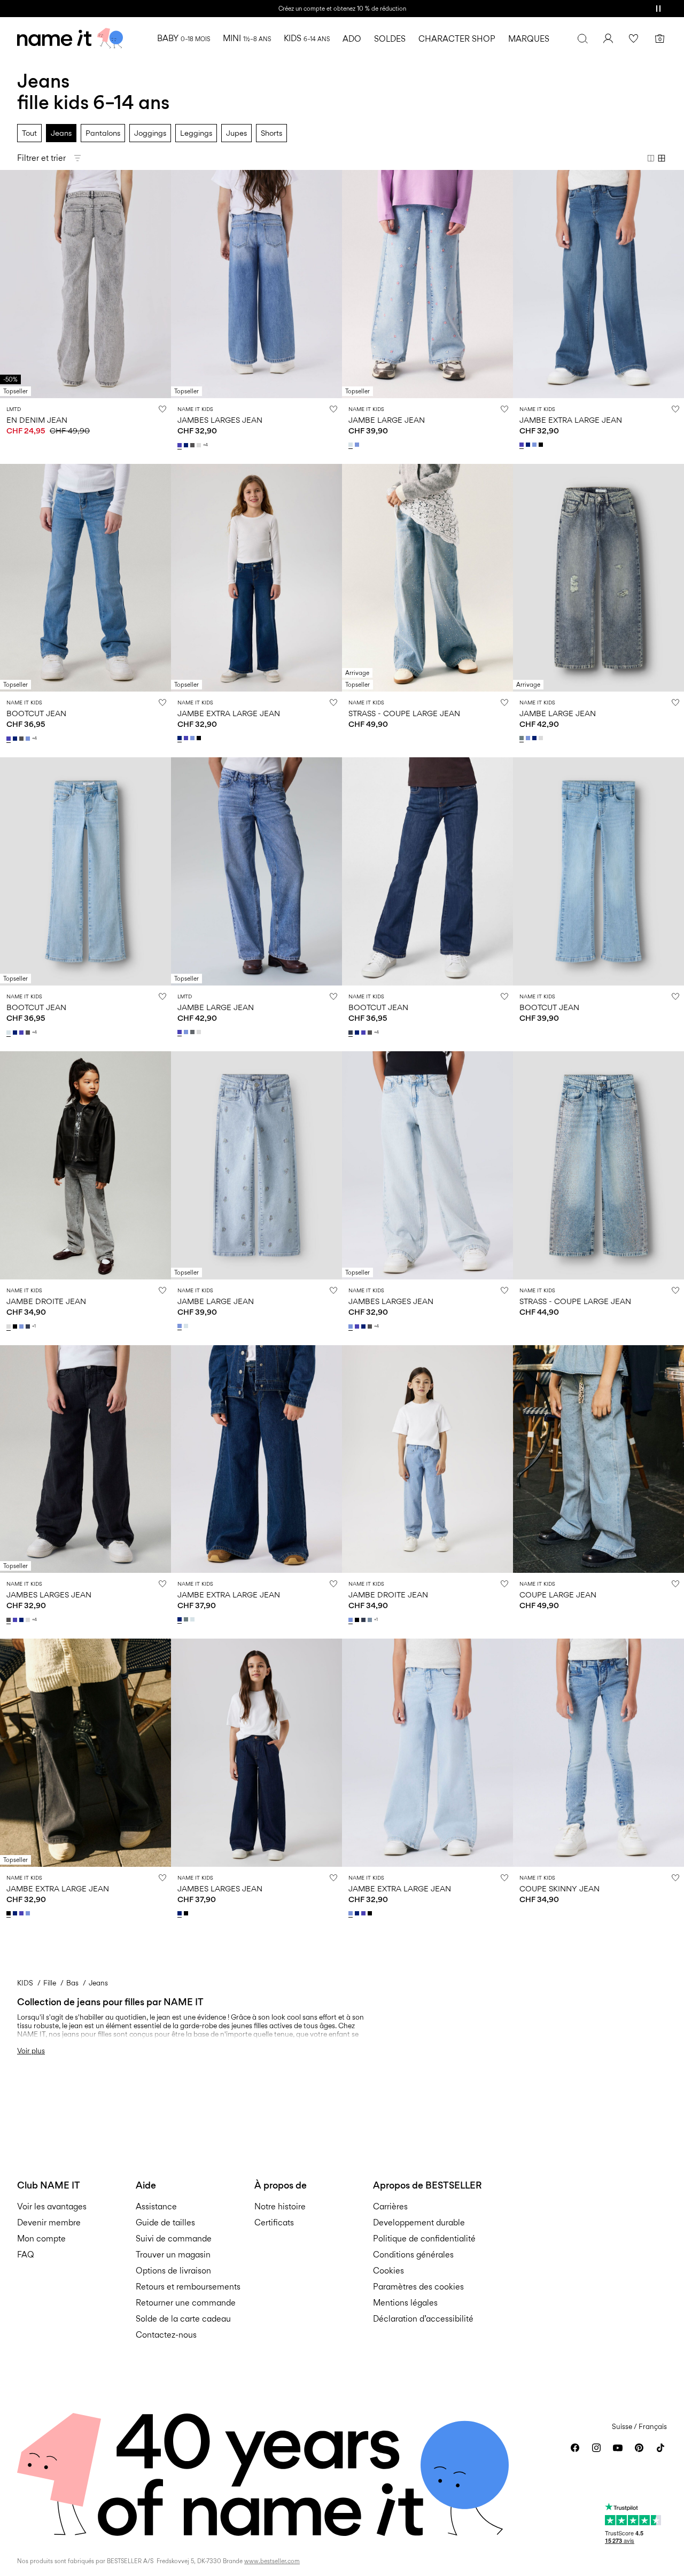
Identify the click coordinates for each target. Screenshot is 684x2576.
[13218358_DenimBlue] (29, 1326)
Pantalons (103, 133)
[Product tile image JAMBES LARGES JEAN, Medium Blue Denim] (256, 284)
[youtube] (618, 2448)
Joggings (150, 133)
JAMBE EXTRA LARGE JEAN (571, 420)
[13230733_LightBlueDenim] (352, 1326)
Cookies (388, 2271)
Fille (50, 1983)
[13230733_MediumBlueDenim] (181, 445)
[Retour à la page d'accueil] (70, 38)
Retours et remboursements (188, 2287)
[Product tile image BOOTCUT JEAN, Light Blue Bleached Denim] (85, 871)
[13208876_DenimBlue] (352, 1033)
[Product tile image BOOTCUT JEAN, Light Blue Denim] (598, 871)
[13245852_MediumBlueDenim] (181, 1032)
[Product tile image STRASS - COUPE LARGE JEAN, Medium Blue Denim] (598, 1165)
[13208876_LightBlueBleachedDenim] (10, 1033)
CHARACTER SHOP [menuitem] (457, 39)
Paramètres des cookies (418, 2287)
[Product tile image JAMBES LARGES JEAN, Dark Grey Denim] (85, 1459)
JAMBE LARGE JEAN (387, 420)
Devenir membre (49, 2222)
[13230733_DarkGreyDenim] (193, 445)
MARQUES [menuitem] (529, 39)
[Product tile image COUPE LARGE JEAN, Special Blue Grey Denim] (598, 1459)
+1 (34, 1326)
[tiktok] (660, 2448)
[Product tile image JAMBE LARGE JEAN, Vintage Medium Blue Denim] (598, 578)
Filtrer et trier (41, 158)
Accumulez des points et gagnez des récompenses (342, 9)
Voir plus (31, 2051)
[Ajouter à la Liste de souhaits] (162, 409)
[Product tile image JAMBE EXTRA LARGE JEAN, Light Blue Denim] (428, 1753)
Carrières (390, 2206)
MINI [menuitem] (247, 38)
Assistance (156, 2206)
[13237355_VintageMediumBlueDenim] (187, 1619)
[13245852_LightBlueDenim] (187, 1032)
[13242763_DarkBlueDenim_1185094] (181, 1913)
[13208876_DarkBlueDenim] (16, 739)
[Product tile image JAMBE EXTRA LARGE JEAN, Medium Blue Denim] (598, 284)
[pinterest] (639, 2448)
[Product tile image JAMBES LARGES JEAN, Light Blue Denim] (428, 1165)
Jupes (236, 133)
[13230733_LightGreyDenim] (200, 445)
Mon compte (41, 2239)
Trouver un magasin (173, 2255)
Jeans (61, 133)
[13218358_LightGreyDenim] (10, 1326)
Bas (72, 1983)
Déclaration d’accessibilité (423, 2319)
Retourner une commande (186, 2303)
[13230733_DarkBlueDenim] (187, 445)
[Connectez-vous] (608, 38)
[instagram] (596, 2448)
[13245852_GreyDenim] (193, 1032)
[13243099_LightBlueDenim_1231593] (358, 445)
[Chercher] (582, 38)
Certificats (274, 2222)
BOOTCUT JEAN (36, 713)
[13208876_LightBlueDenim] (29, 739)
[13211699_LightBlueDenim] (529, 738)
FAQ (26, 2255)
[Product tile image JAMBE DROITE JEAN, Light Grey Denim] (85, 1165)
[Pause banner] (658, 9)
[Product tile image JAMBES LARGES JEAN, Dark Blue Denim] (256, 1753)
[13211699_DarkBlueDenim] (535, 738)
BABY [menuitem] (184, 38)
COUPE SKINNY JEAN (559, 1888)
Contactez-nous (166, 2335)
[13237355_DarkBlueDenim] (181, 1619)
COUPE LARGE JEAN (558, 1595)
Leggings (196, 133)
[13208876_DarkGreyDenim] (22, 739)
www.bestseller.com (272, 2561)
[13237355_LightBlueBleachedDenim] (193, 1619)
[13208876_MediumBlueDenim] (10, 739)
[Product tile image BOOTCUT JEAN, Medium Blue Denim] (85, 578)
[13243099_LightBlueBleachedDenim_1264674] (352, 445)
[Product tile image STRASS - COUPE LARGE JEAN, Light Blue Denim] (428, 578)
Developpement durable (419, 2222)
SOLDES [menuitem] (390, 39)
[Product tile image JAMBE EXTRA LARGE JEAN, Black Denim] (85, 1753)
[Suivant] (161, 284)
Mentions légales (405, 2303)
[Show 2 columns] (651, 158)
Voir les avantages (52, 2206)
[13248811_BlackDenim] (542, 445)
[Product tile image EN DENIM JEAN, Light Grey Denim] (85, 284)
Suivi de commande (174, 2239)
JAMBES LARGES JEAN (220, 420)
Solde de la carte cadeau (183, 2319)
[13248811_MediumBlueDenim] (523, 445)
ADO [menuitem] (352, 39)
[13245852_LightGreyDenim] (200, 1032)
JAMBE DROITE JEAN (46, 1301)
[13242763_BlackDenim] (187, 1913)
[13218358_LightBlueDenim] (22, 1326)
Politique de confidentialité (424, 2239)
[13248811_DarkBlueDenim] (529, 445)
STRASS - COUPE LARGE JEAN (404, 713)
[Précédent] (10, 284)
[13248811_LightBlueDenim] (535, 445)
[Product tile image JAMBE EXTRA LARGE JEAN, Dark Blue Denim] (256, 578)
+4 (205, 445)
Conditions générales (413, 2255)
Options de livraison (173, 2271)
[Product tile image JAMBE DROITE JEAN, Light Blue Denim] (428, 1459)
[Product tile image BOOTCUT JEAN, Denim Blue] (428, 871)
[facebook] (575, 2448)
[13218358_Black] (16, 1326)
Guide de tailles (165, 2222)
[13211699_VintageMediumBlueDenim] (523, 738)
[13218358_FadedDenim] (371, 1620)
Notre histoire (280, 2206)
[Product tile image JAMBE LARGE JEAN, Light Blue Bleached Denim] (428, 284)
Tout (29, 133)
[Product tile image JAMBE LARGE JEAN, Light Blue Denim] (256, 1165)
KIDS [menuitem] (307, 38)
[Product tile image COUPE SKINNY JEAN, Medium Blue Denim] (598, 1753)
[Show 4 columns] (662, 158)
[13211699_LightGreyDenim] (542, 738)
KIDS (25, 1983)
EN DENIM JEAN (37, 420)
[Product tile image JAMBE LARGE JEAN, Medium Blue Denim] (256, 871)
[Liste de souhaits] (634, 38)
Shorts (271, 133)
